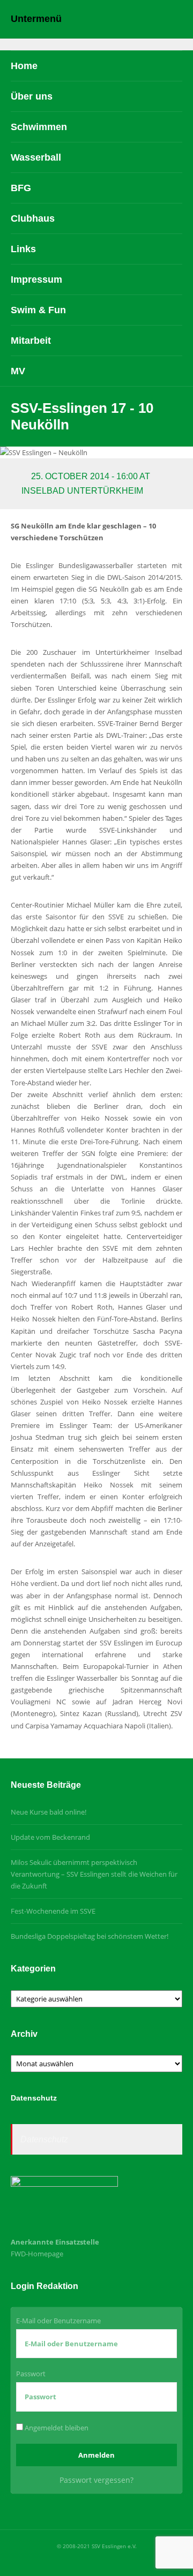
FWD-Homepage (37, 2254)
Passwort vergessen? (96, 2480)
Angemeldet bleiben (56, 2428)
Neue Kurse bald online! (49, 1812)
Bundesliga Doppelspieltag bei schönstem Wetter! (90, 1936)
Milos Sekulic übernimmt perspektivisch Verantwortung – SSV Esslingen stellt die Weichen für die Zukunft (94, 1874)
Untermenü (36, 19)
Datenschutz (44, 2139)
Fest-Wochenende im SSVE (53, 1911)
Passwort (31, 2374)
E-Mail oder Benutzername (58, 2321)
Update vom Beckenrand (50, 1837)
